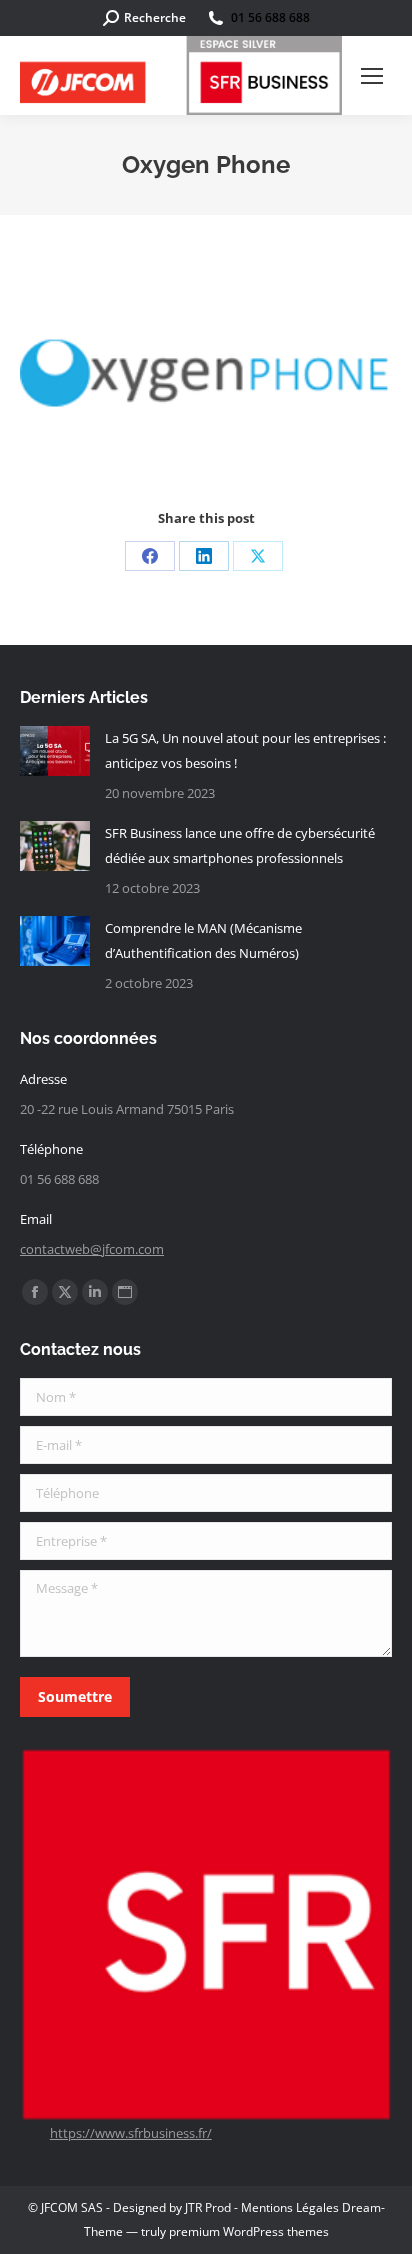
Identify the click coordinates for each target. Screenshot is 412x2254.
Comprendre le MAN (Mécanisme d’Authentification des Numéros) (203, 940)
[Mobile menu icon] (372, 76)
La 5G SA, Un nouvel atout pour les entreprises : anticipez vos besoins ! (245, 750)
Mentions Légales (290, 2207)
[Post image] (55, 751)
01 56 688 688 (270, 17)
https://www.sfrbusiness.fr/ (131, 2133)
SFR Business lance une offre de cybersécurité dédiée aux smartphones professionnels (240, 845)
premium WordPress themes (249, 2231)
